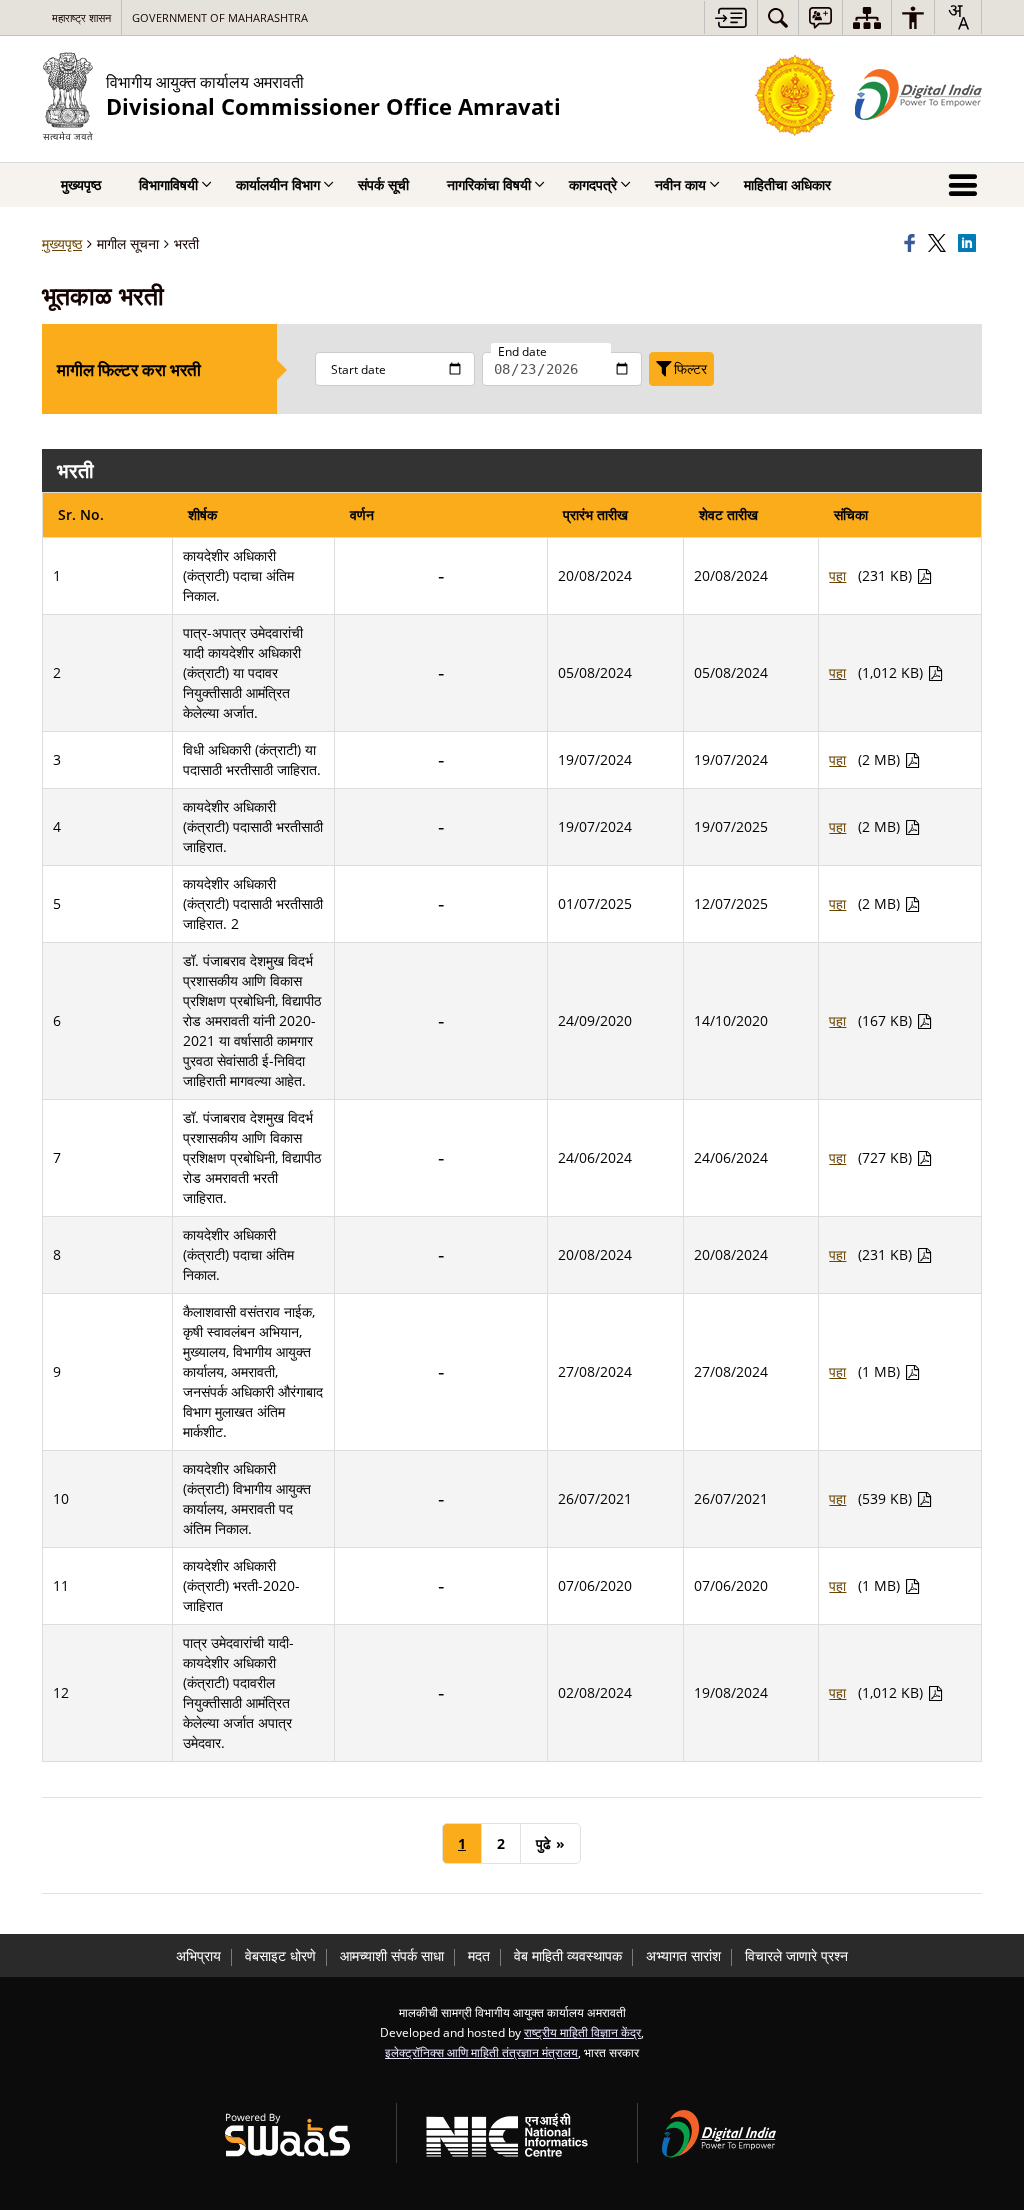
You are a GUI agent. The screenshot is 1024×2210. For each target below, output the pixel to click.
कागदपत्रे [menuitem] (593, 184)
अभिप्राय (198, 1955)
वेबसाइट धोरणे (280, 1955)
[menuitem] (778, 17)
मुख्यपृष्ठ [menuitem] (81, 184)
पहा (837, 575)
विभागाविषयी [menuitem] (168, 184)
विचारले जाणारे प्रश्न (796, 1955)
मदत (479, 1955)
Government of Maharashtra (220, 17)
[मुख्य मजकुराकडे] (730, 17)
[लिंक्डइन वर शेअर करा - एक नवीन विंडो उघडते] (970, 244)
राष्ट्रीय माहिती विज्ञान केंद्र (582, 2032)
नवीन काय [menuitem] (680, 184)
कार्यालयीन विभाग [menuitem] (278, 184)
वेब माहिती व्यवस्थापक (568, 1955)
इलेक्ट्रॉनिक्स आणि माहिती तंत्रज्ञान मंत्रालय (481, 2052)
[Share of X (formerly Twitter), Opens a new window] (940, 244)
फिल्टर (690, 369)
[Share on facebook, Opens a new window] (913, 244)
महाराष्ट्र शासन (81, 17)
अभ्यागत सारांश (683, 1955)
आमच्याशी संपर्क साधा (392, 1955)
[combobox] (958, 17)
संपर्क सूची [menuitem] (383, 184)
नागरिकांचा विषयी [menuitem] (489, 184)
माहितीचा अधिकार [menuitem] (787, 184)
